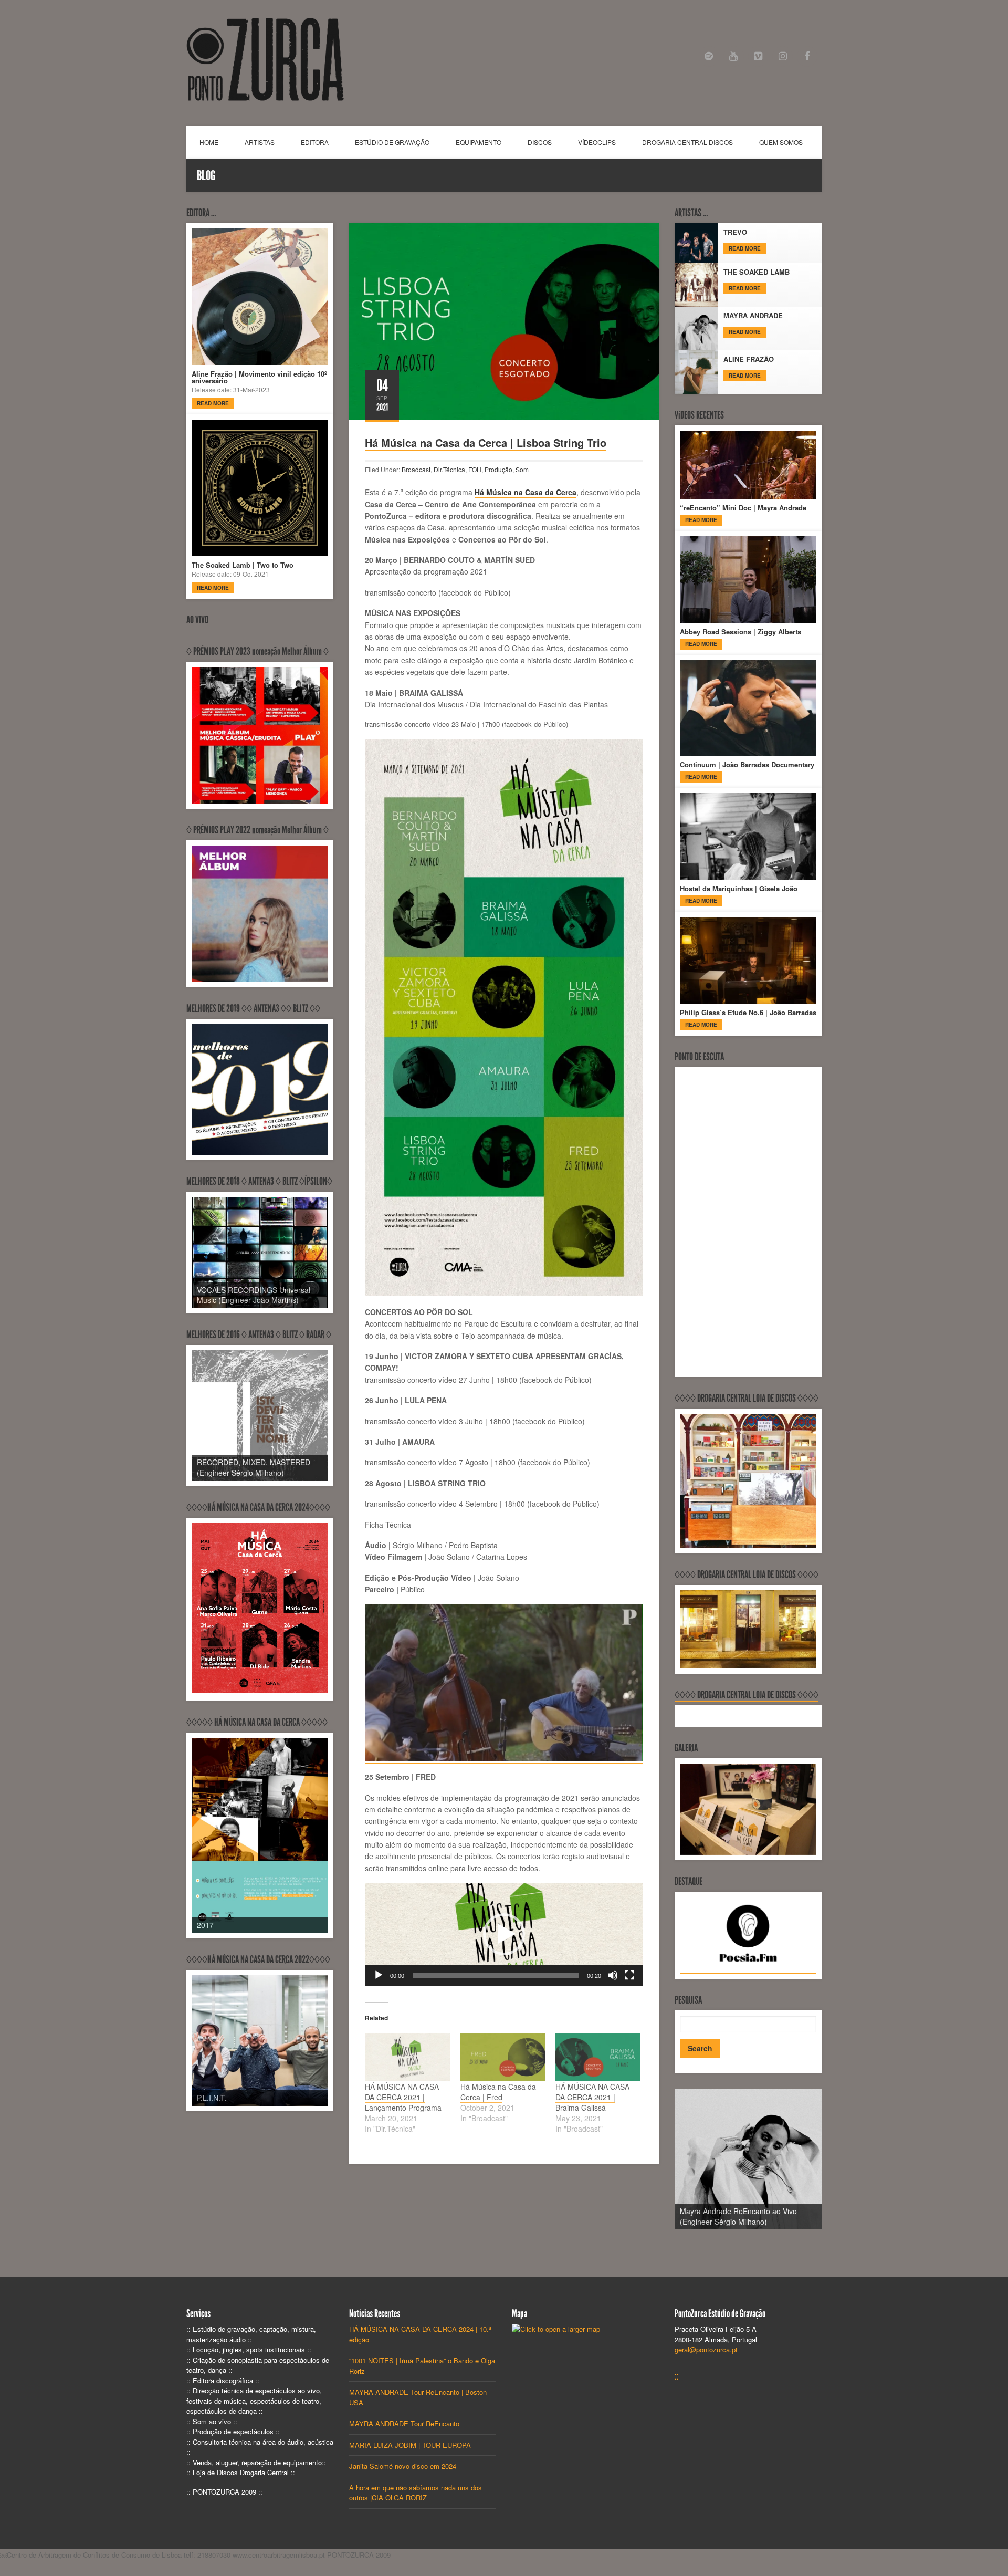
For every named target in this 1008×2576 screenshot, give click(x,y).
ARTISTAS (260, 142)
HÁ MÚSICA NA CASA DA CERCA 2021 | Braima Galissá (592, 2097)
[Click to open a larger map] (556, 2329)
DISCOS (540, 142)
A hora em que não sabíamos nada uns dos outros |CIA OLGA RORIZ (416, 2493)
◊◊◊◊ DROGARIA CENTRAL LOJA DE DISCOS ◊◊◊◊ (747, 1695)
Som (522, 469)
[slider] (496, 1975)
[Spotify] (709, 56)
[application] (504, 1934)
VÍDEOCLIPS (597, 142)
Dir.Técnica (449, 469)
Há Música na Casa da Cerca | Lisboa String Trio (486, 442)
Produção (498, 469)
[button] (504, 1934)
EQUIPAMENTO (479, 142)
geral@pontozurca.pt (706, 2349)
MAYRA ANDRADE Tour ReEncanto (404, 2423)
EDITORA (315, 142)
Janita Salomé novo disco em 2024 (403, 2466)
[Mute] (613, 1975)
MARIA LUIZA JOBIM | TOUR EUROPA (410, 2445)
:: (677, 2376)
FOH (475, 469)
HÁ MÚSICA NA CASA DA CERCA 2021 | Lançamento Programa (403, 2097)
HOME (209, 142)
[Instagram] (783, 56)
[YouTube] (734, 56)
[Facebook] (807, 56)
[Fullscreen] (629, 1975)
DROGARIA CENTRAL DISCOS (687, 142)
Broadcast (416, 469)
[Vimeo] (758, 56)
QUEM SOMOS (781, 142)
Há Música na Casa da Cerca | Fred (498, 2092)
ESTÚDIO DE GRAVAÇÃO (392, 142)
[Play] (379, 1975)
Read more (213, 403)
